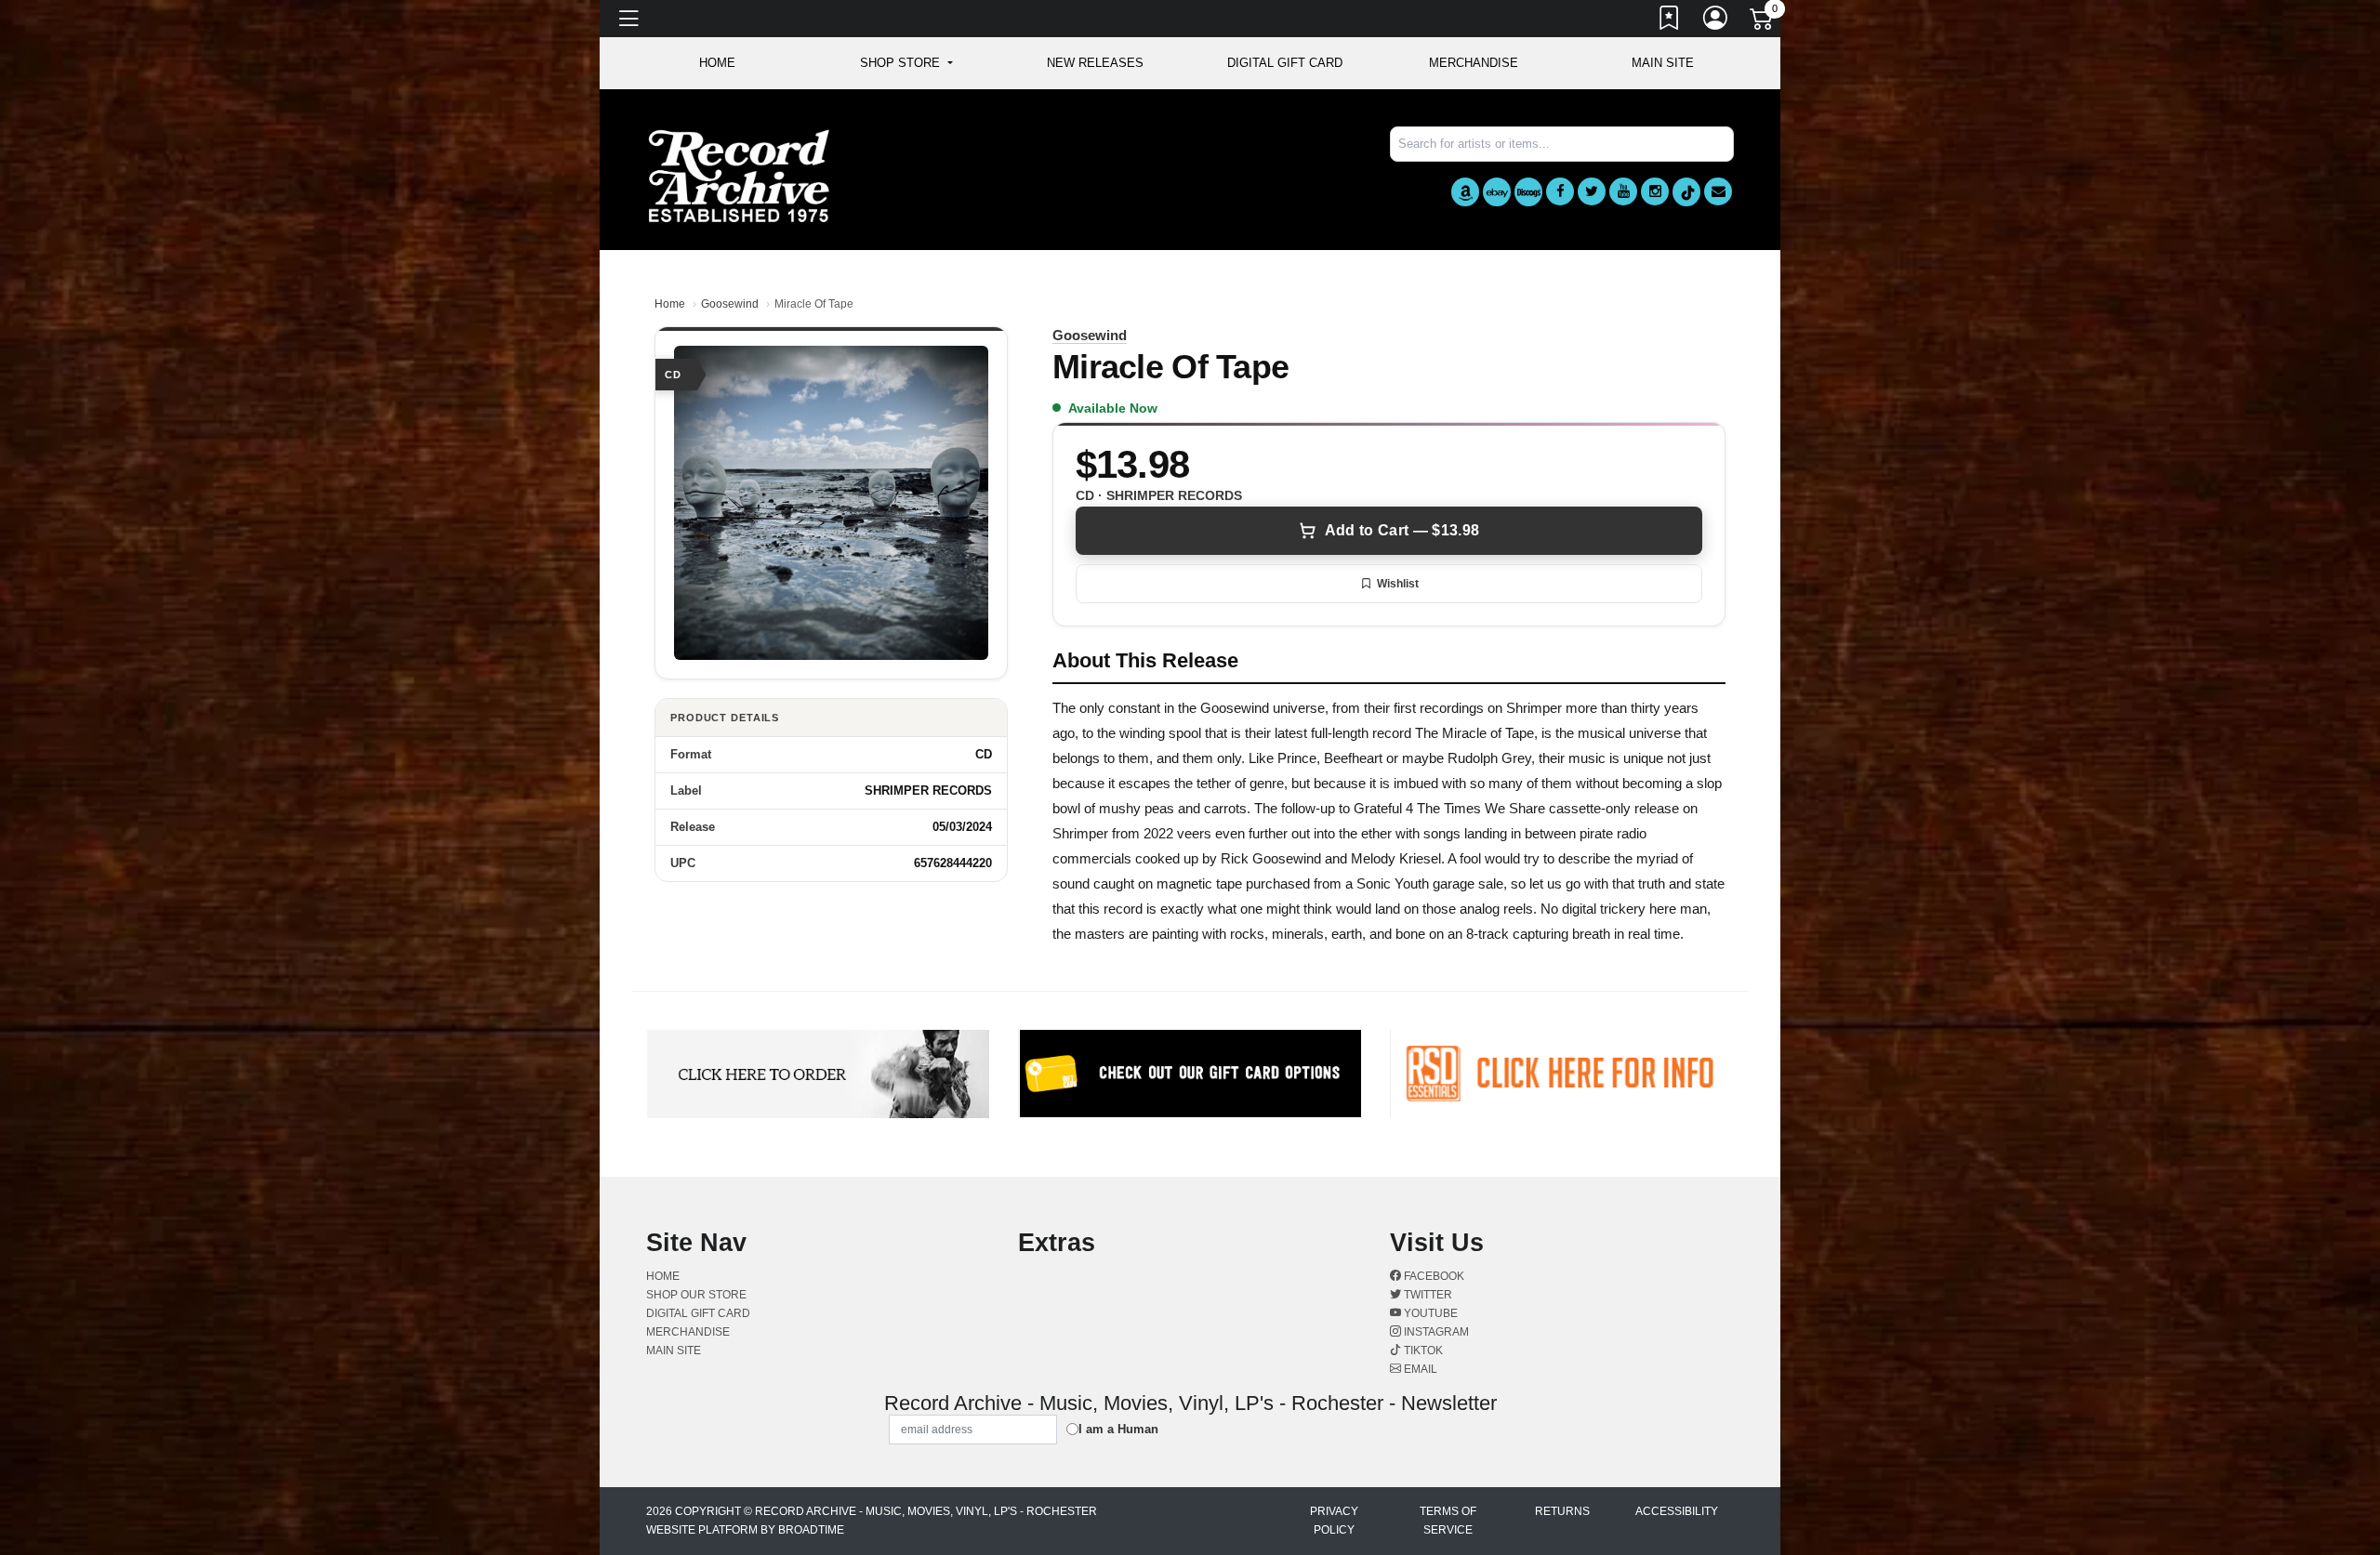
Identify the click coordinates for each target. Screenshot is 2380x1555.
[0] (1763, 22)
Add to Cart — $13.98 (1402, 530)
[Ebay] (1497, 192)
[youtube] (1623, 191)
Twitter (1427, 1295)
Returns (1562, 1511)
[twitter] (1592, 191)
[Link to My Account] (1716, 21)
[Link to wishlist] (1670, 21)
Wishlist (1398, 584)
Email (1419, 1369)
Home (670, 304)
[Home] (739, 175)
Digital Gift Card (1285, 63)
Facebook (1433, 1276)
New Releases (1095, 63)
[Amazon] (1465, 192)
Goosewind (730, 304)
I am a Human (1118, 1429)
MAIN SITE (1663, 63)
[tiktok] (1686, 192)
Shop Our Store (696, 1295)
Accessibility (1677, 1511)
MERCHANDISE (1474, 63)
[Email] (1718, 191)
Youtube (1429, 1313)
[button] (906, 63)
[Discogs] (1528, 192)
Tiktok (1422, 1351)
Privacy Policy (1334, 1521)
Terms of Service (1448, 1521)
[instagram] (1655, 191)
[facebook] (1560, 191)
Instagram (1435, 1332)
